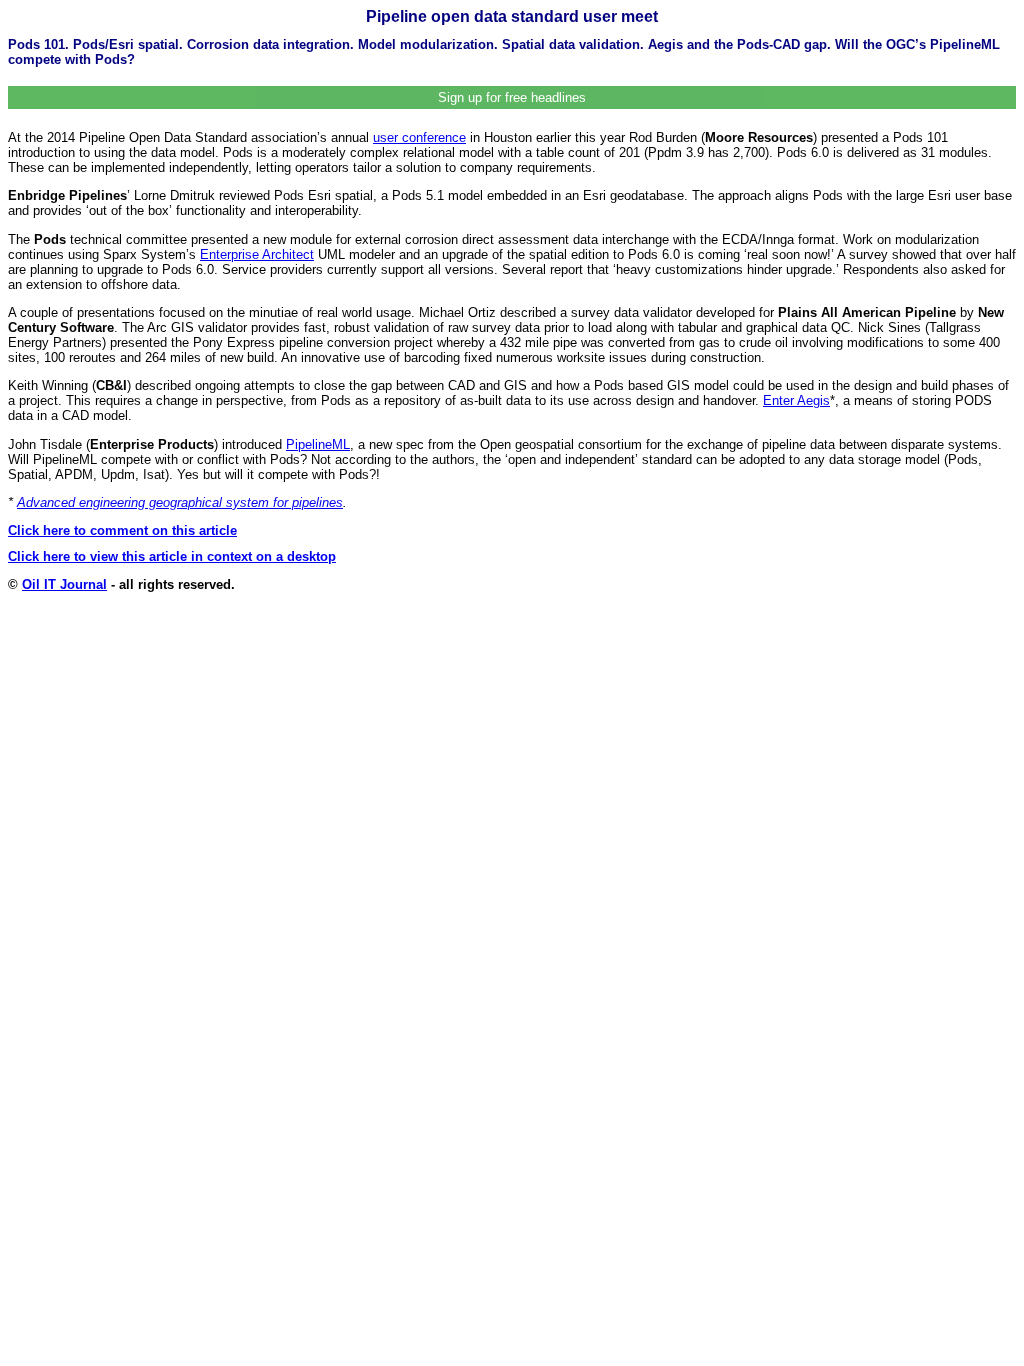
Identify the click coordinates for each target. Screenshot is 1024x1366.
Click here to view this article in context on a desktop (172, 556)
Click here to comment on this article (122, 530)
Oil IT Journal (64, 584)
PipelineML (318, 444)
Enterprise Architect (257, 254)
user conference (419, 137)
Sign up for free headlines (512, 97)
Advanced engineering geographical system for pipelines (180, 502)
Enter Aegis (796, 400)
